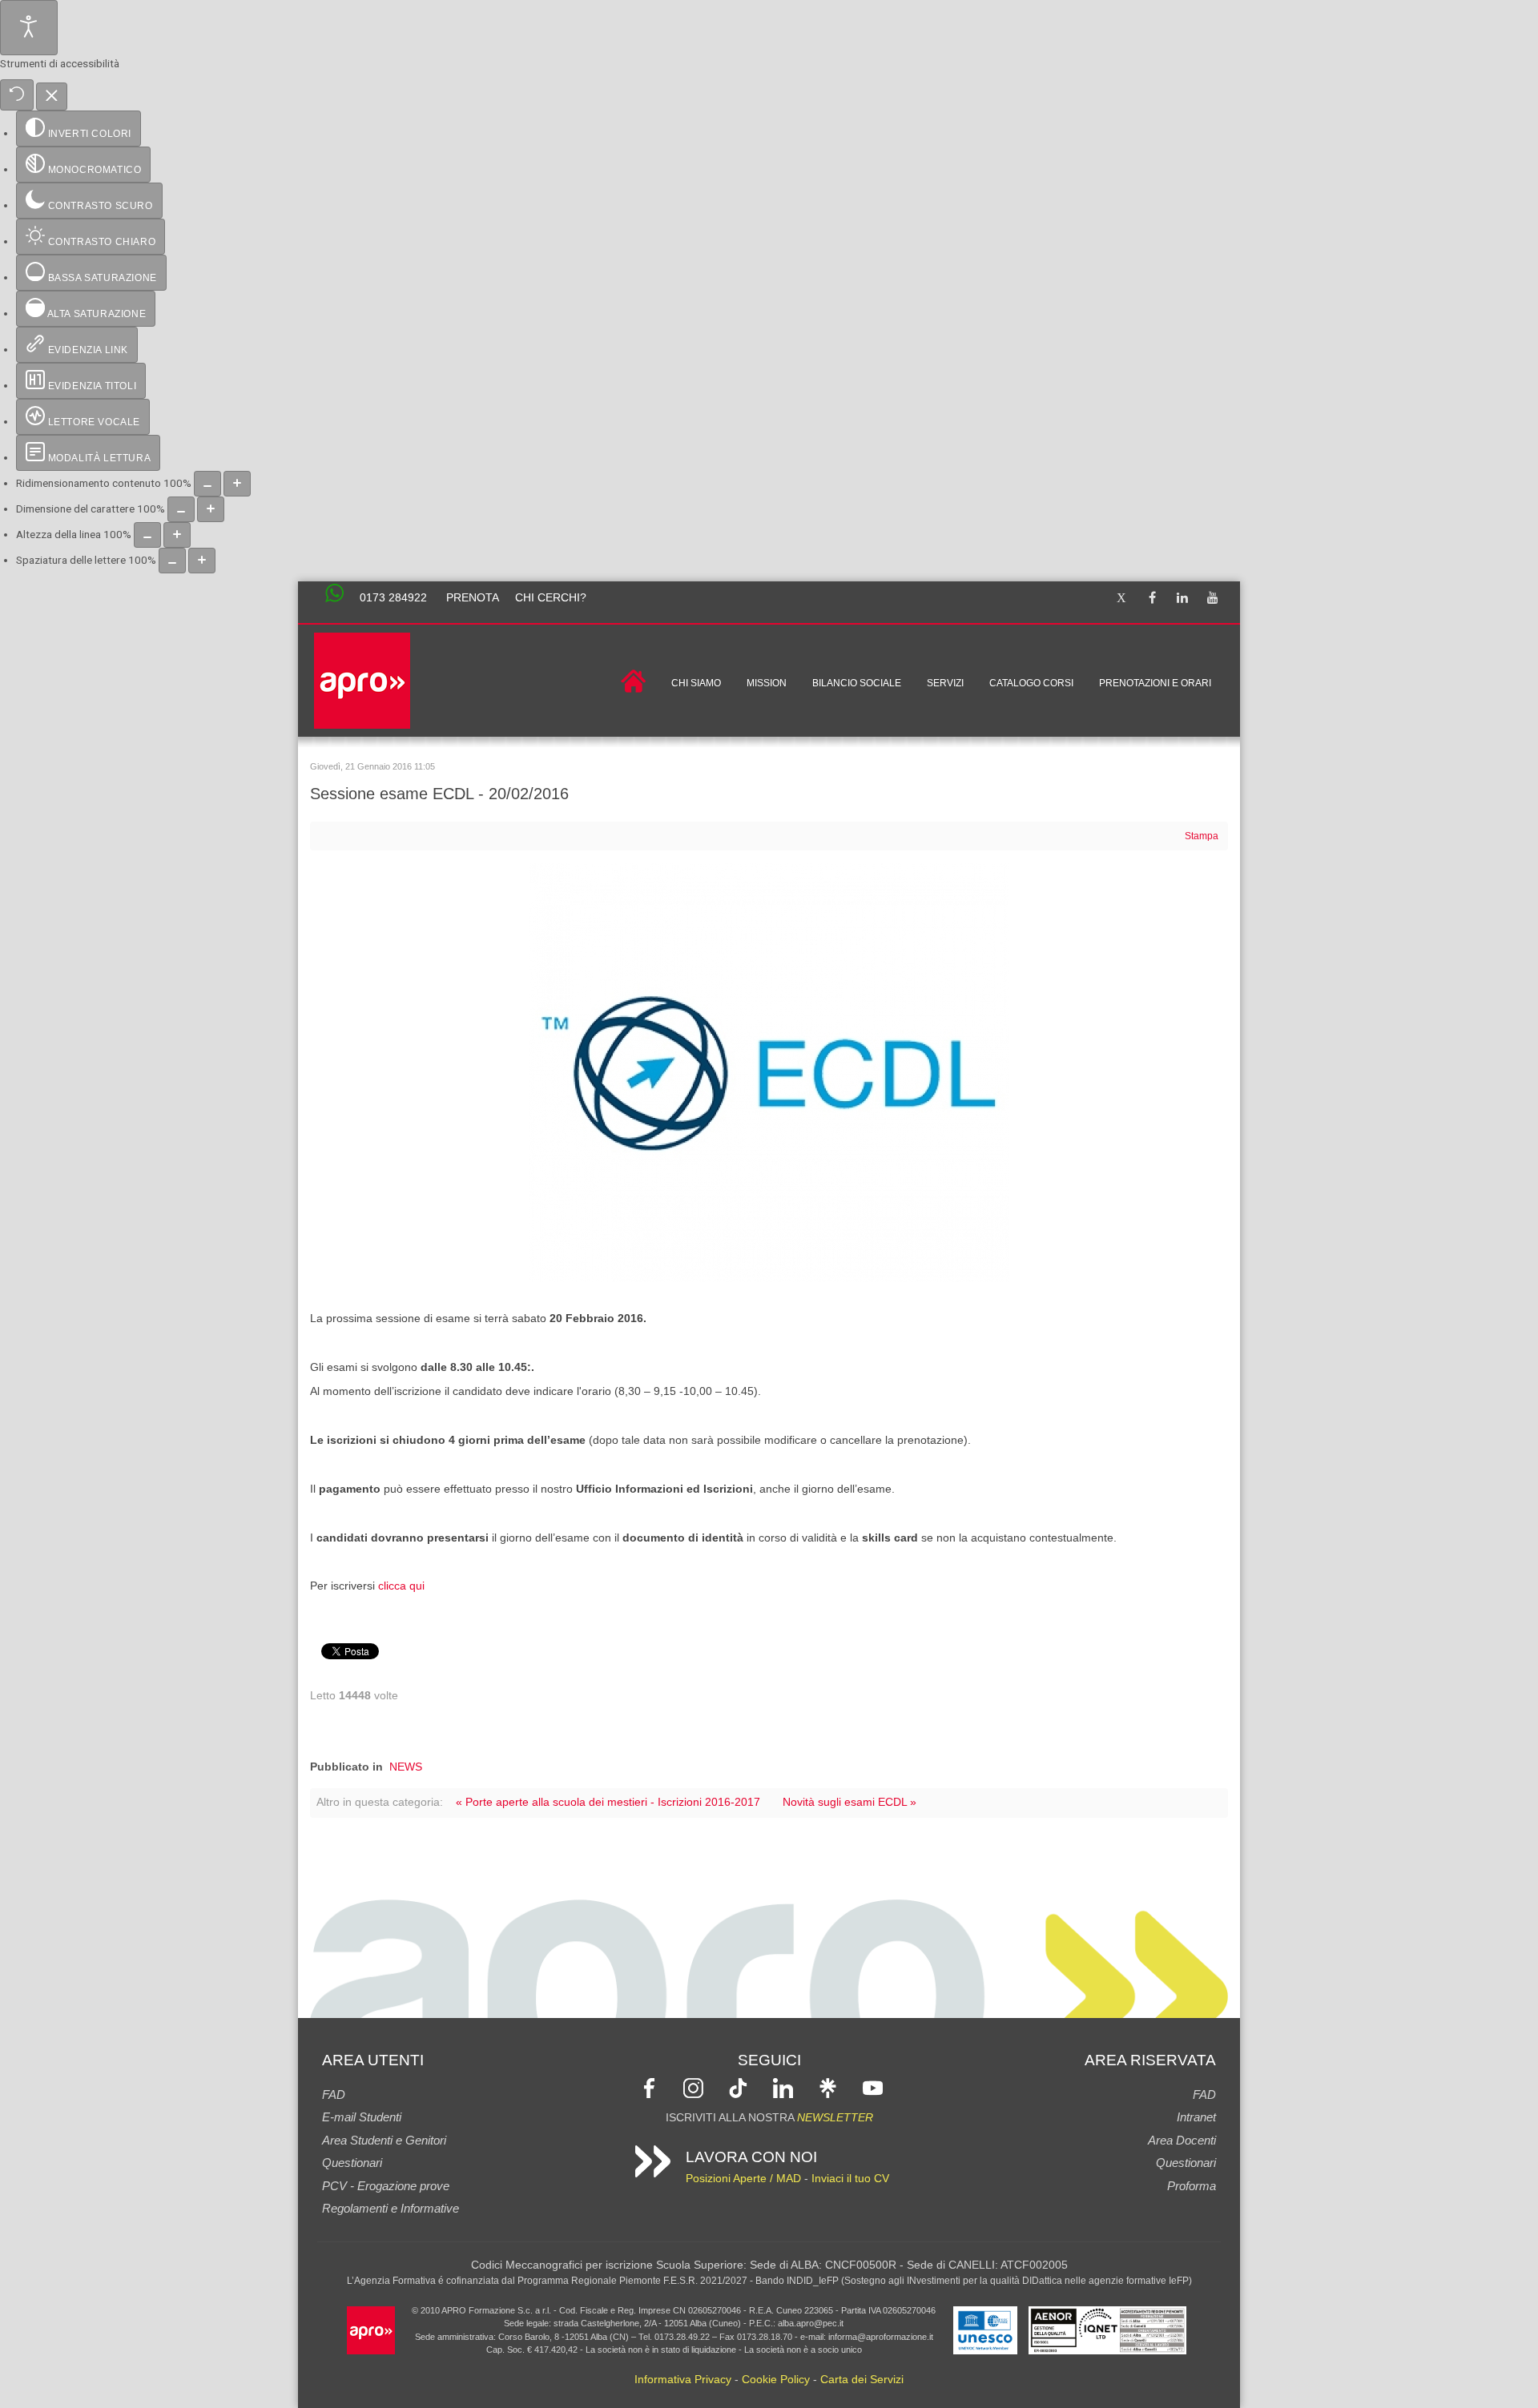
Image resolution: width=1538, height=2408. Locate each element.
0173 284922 (393, 598)
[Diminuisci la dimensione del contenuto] (207, 484)
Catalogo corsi (1031, 683)
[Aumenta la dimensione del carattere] (211, 509)
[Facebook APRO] (649, 2087)
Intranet (1196, 2117)
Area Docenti (1182, 2140)
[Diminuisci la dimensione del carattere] (181, 509)
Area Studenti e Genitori (384, 2140)
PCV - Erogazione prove (386, 2186)
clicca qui (401, 1586)
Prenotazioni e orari (1155, 683)
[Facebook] (1152, 599)
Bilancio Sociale (857, 683)
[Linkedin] (1182, 599)
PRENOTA (473, 598)
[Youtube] (1213, 599)
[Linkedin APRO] (783, 2087)
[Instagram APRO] (693, 2087)
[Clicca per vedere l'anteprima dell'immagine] (769, 1072)
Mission (767, 683)
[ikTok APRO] (738, 2087)
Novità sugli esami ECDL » (850, 1802)
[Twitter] (1121, 599)
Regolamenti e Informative (391, 2208)
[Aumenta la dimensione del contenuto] (237, 484)
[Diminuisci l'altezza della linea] (147, 535)
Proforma (1192, 2186)
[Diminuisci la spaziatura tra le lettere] (172, 561)
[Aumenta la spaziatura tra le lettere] (202, 561)
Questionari (352, 2163)
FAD (334, 2094)
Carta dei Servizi (862, 2380)
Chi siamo (696, 683)
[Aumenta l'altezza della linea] (177, 535)
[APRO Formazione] (371, 2329)
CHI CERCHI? (551, 598)
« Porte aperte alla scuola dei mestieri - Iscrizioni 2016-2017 (608, 1802)
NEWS (406, 1767)
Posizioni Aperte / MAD (743, 2179)
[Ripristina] (17, 95)
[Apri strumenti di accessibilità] (29, 28)
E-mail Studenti (362, 2117)
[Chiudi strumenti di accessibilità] (52, 97)
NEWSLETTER (835, 2118)
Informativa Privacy (683, 2380)
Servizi (945, 683)
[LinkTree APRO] (828, 2087)
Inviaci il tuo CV (850, 2179)
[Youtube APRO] (873, 2087)
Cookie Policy (776, 2380)
